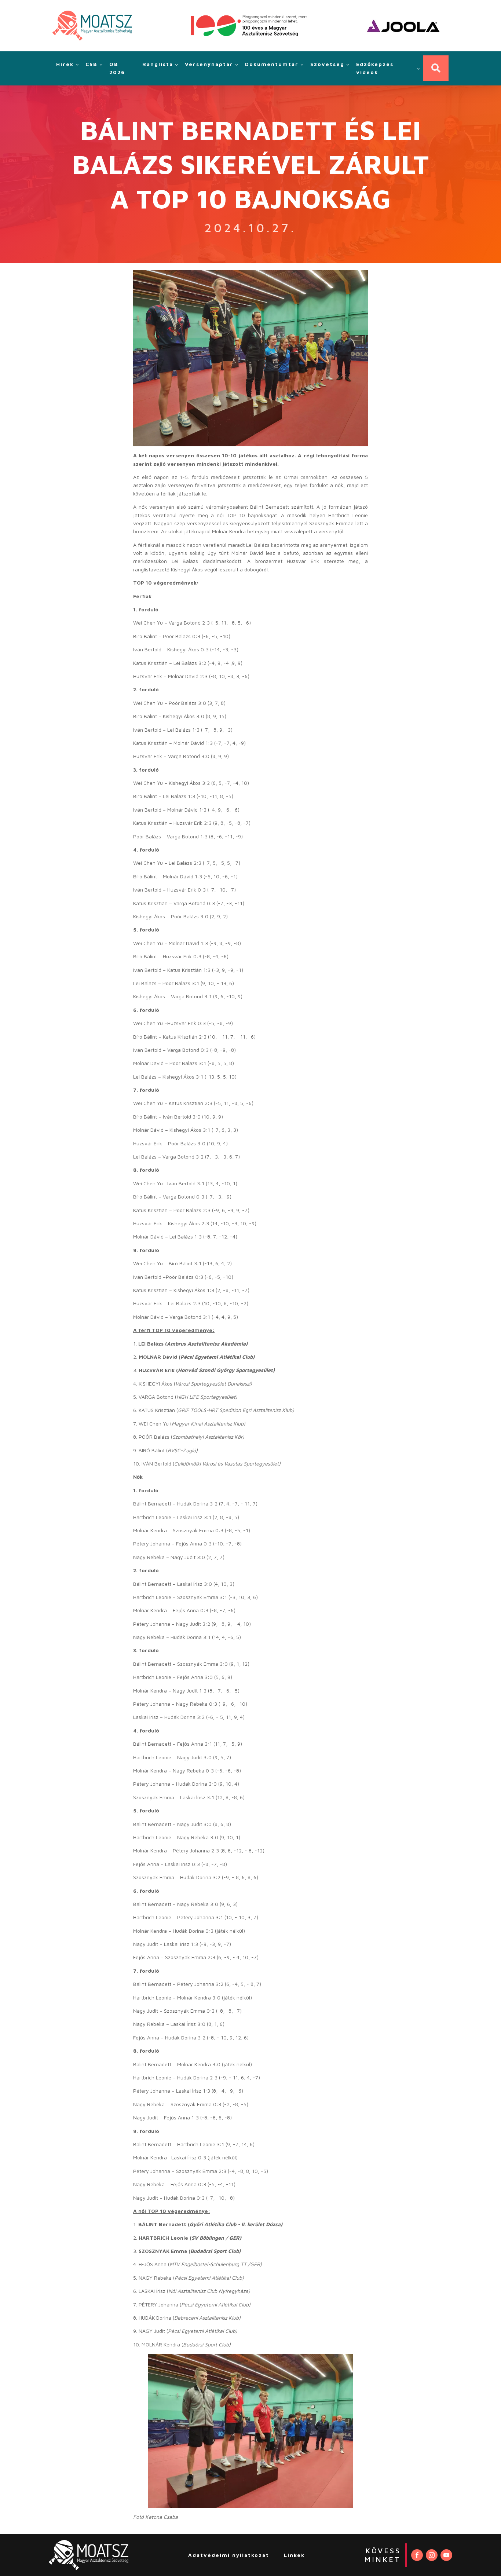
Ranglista (158, 64)
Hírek (65, 64)
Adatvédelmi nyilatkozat (229, 2555)
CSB (92, 64)
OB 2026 (117, 68)
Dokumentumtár (272, 64)
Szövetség (327, 64)
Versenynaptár (209, 64)
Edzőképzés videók (375, 68)
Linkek (294, 2555)
